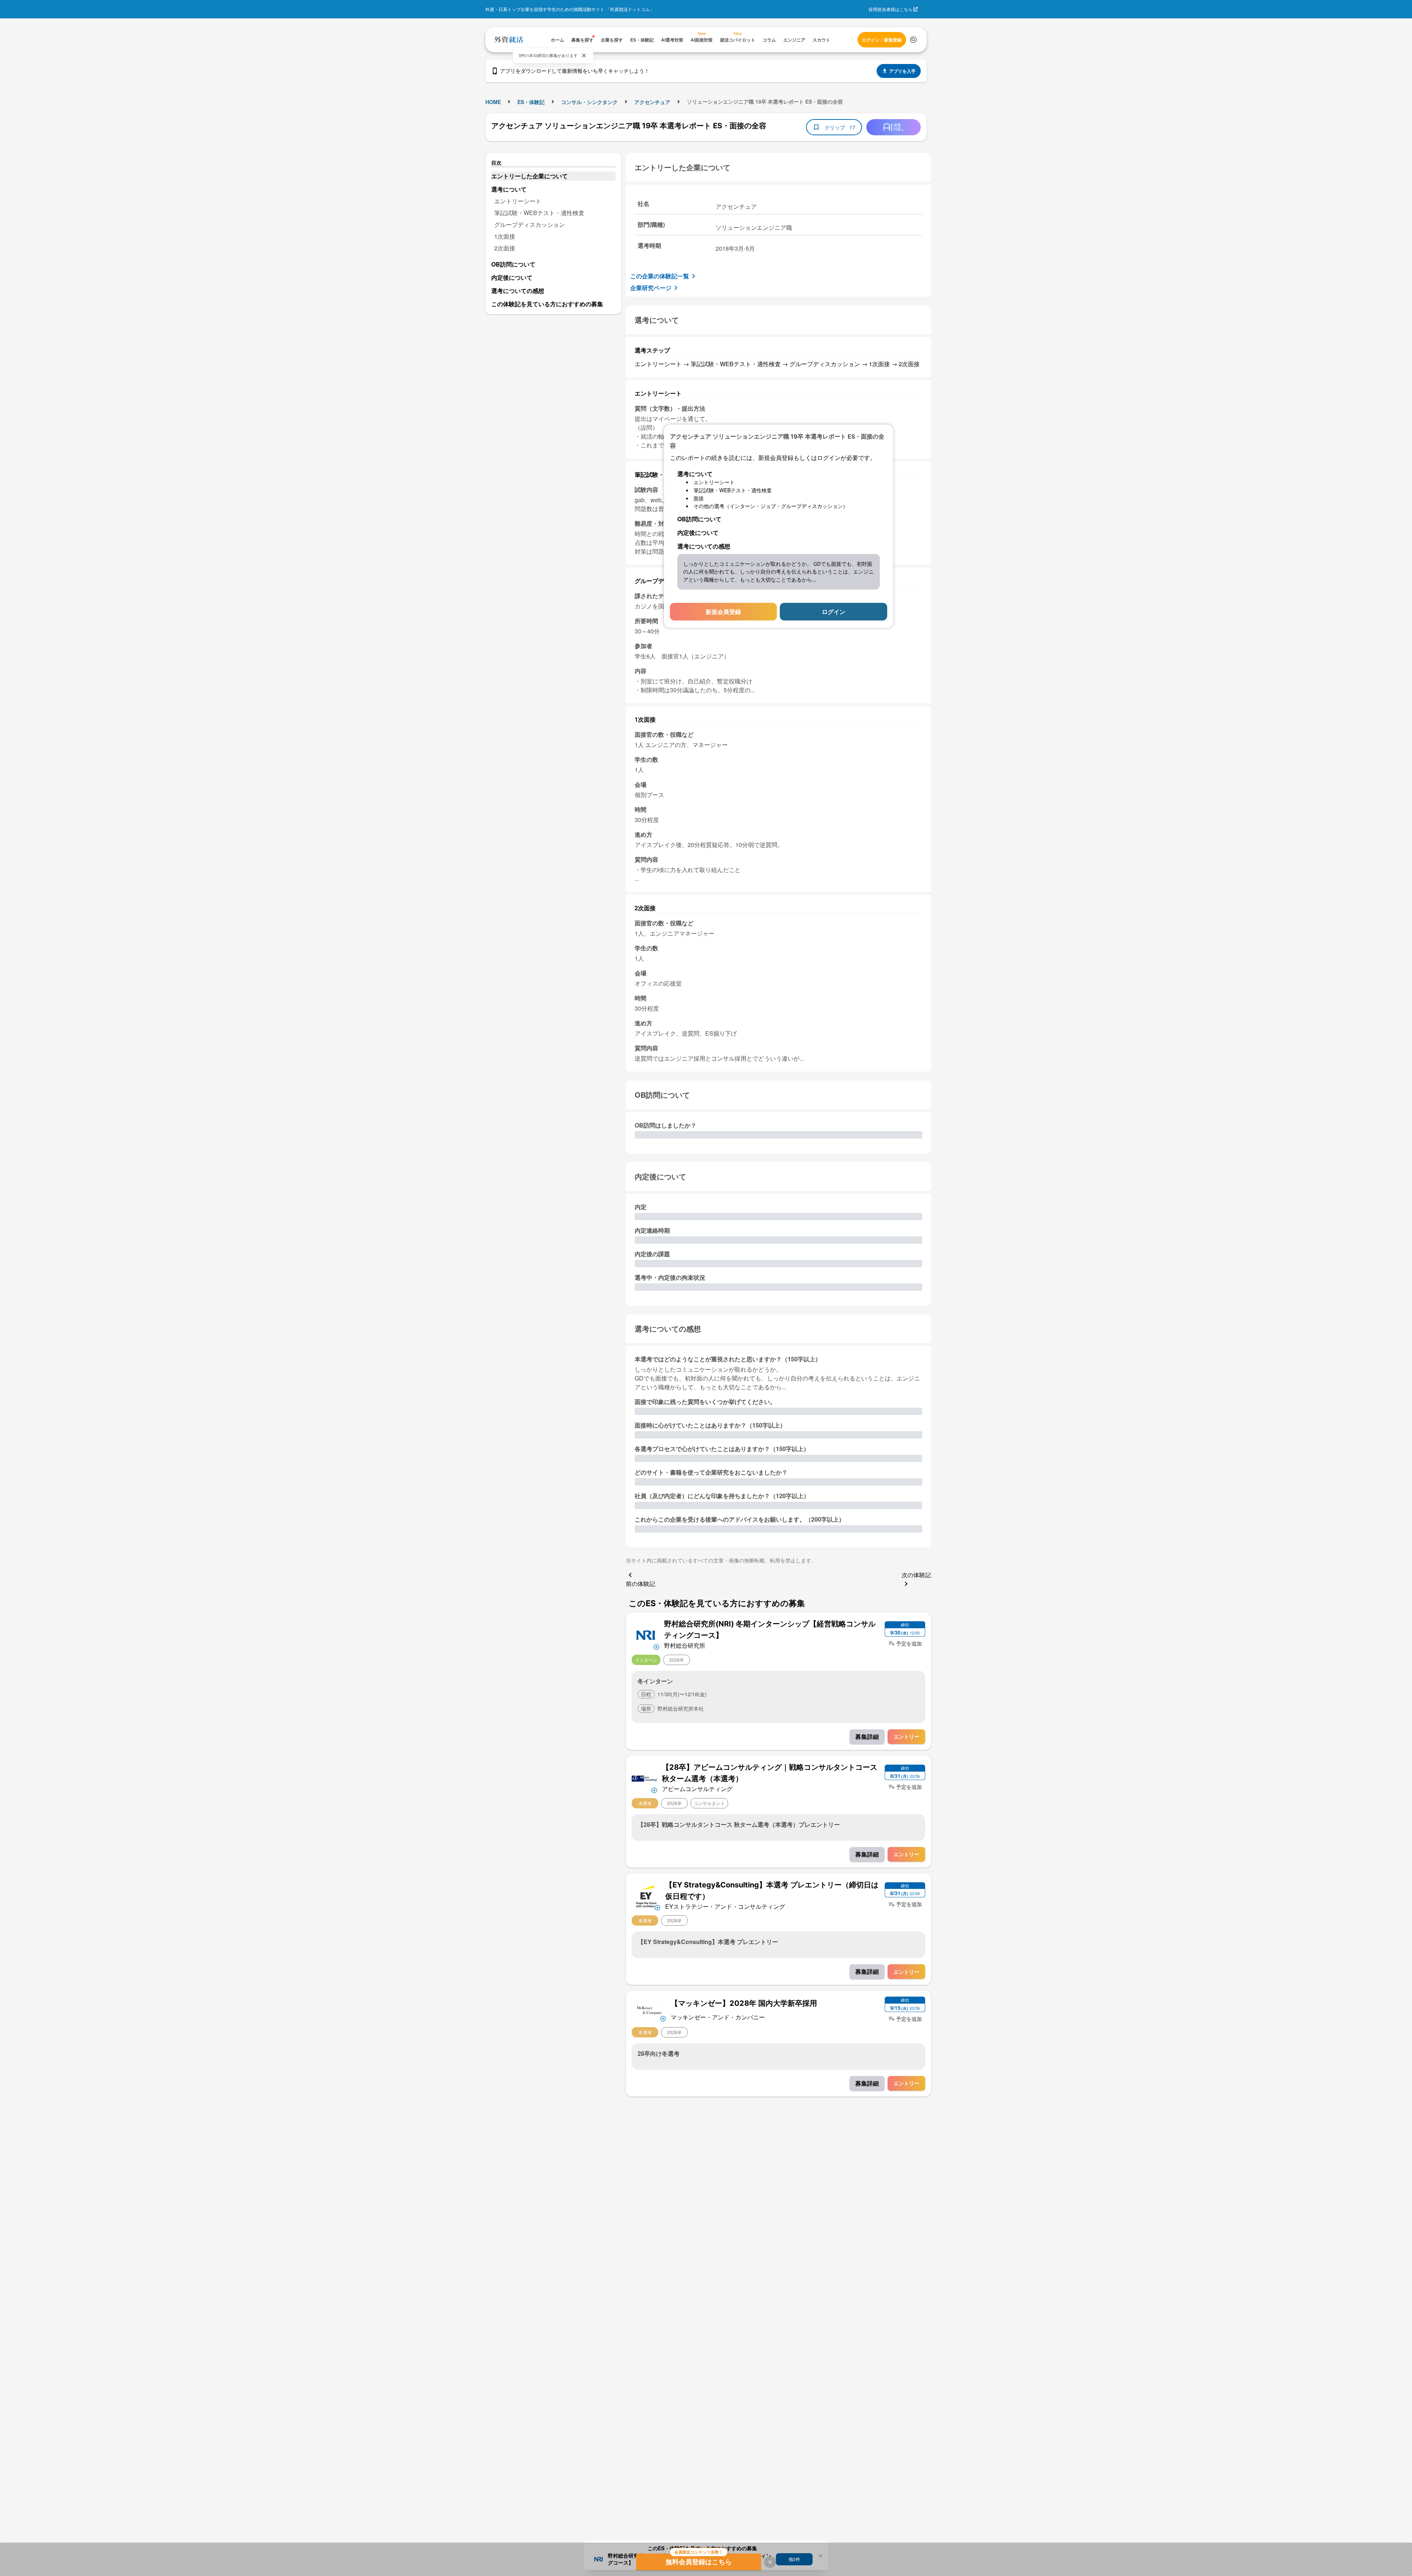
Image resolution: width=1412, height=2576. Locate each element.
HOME (493, 102)
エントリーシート (518, 201)
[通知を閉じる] (584, 56)
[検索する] (913, 40)
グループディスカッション (529, 224)
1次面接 (505, 236)
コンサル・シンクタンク (589, 102)
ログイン (834, 611)
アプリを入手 (902, 71)
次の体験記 (916, 1575)
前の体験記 (641, 1584)
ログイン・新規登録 (882, 40)
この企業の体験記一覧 (660, 276)
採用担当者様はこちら (891, 9)
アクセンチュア (652, 102)
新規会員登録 (723, 611)
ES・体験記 (531, 102)
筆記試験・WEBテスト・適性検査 (539, 213)
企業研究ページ (651, 288)
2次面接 (505, 248)
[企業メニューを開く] (646, 1634)
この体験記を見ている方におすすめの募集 (547, 304)
